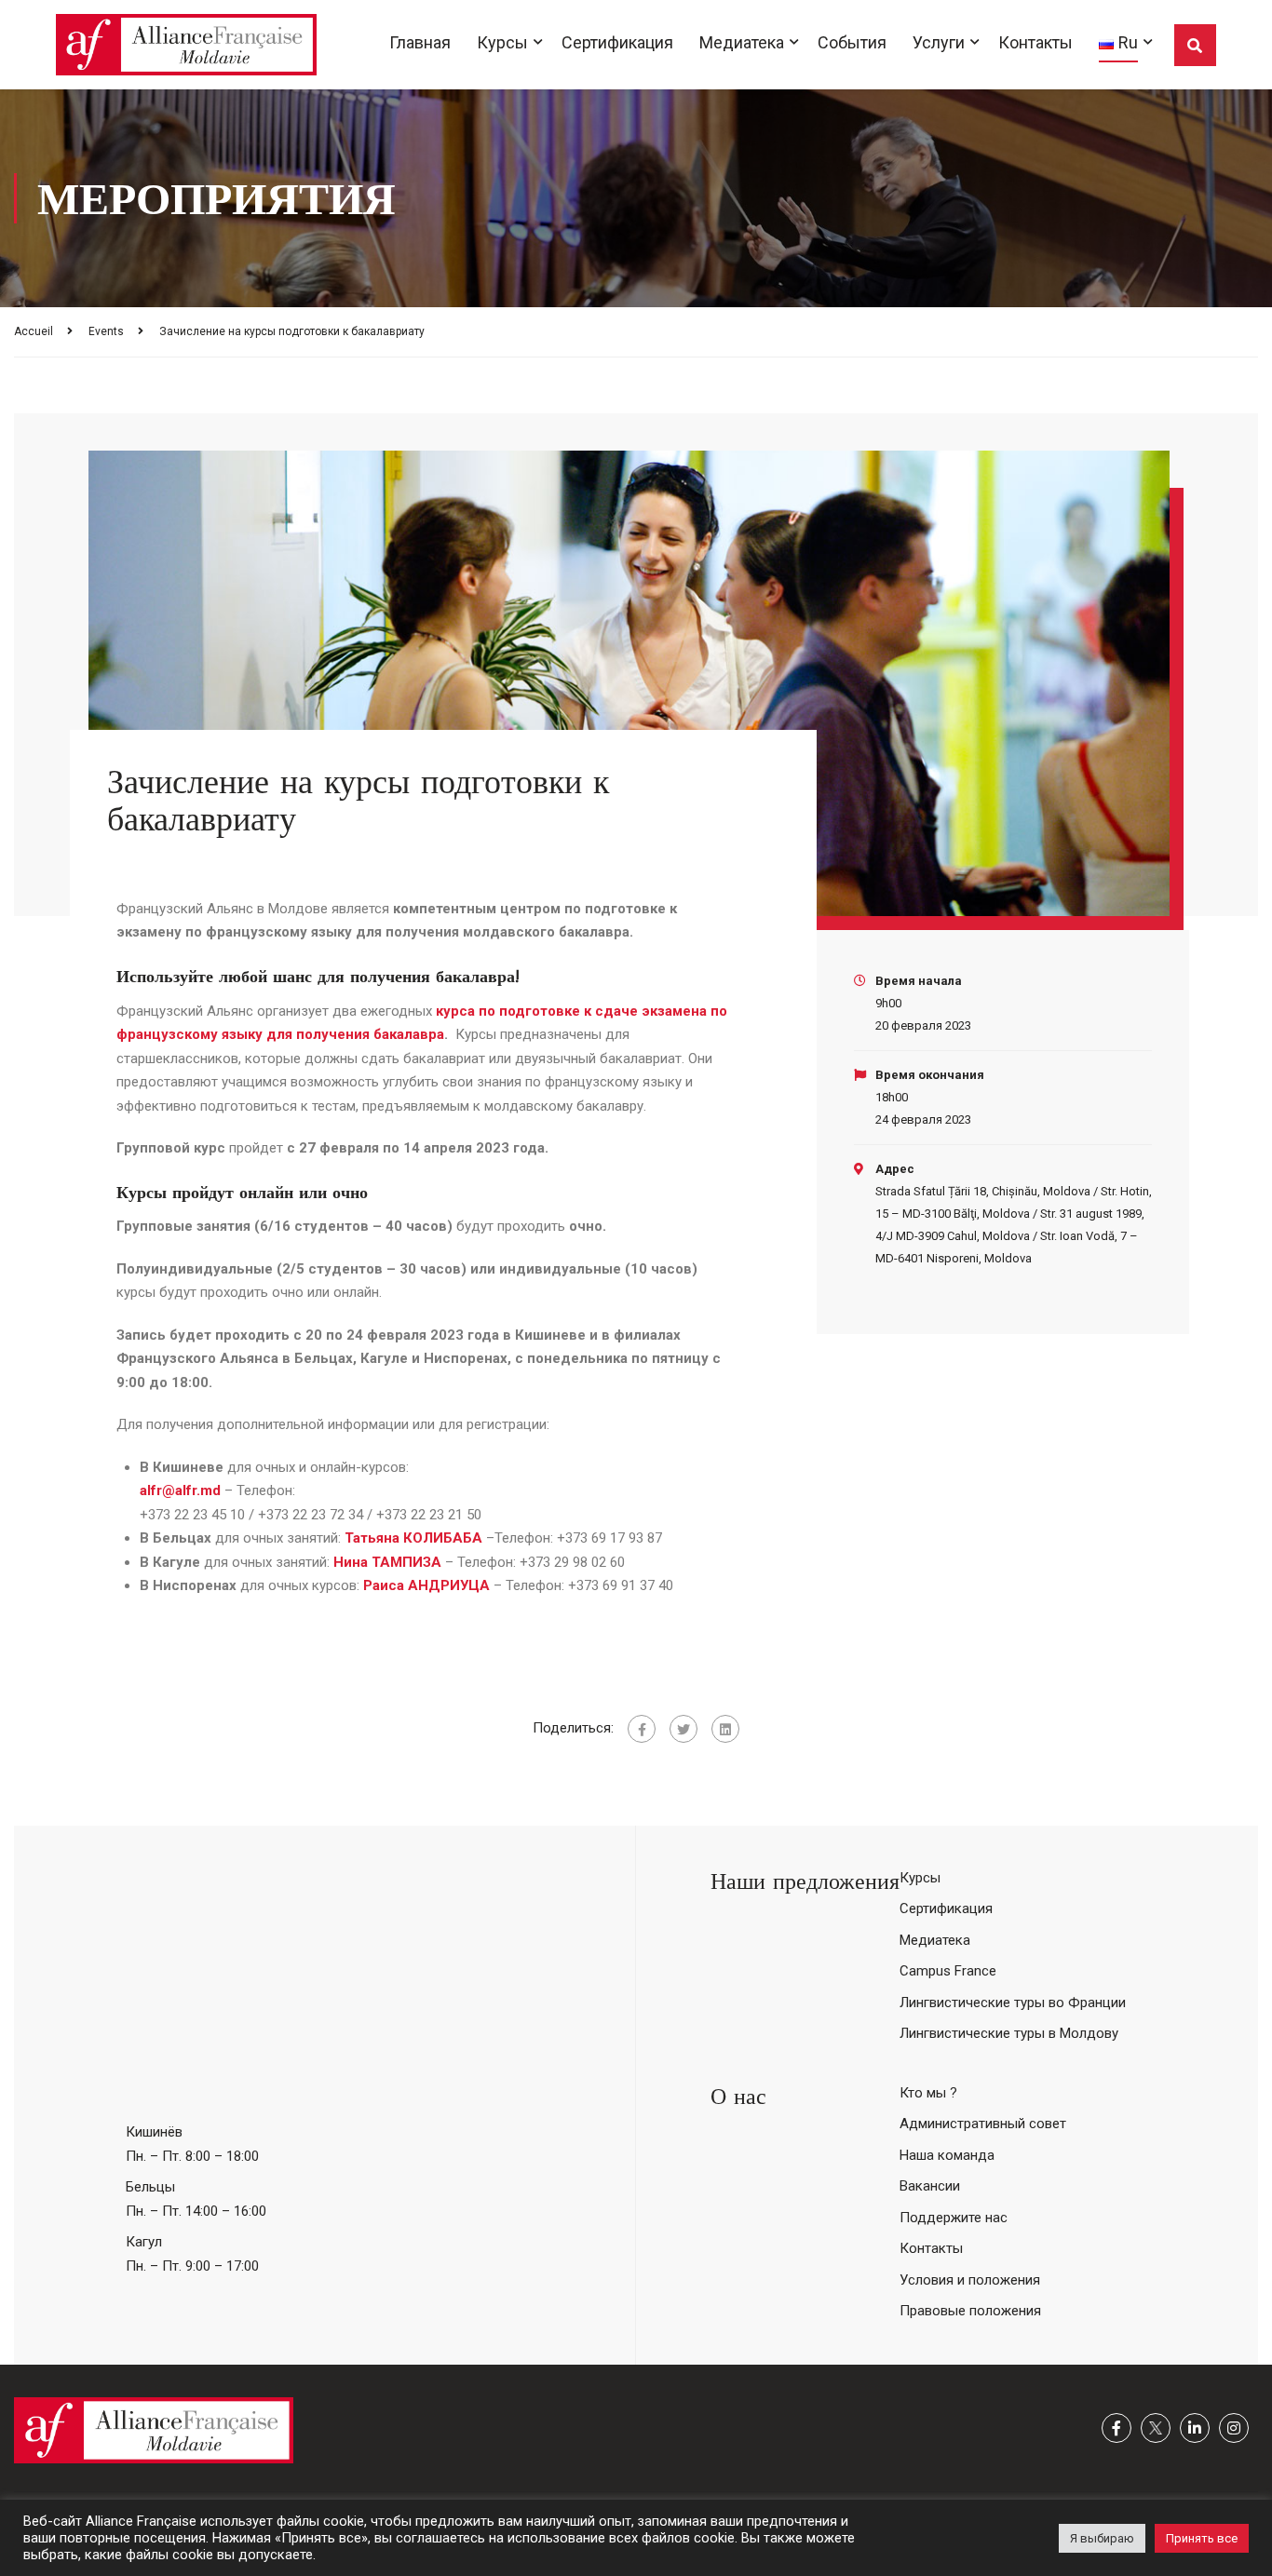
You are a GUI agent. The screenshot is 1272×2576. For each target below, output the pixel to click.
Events (106, 331)
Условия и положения (970, 2280)
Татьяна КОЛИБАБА (415, 1538)
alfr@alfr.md (180, 1490)
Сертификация (617, 42)
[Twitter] (683, 1729)
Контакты (1035, 42)
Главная (420, 42)
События (852, 42)
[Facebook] (642, 1729)
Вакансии (930, 2186)
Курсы (502, 42)
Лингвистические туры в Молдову (1009, 2033)
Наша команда (947, 2155)
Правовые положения (970, 2311)
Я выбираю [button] (1102, 2538)
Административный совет (983, 2124)
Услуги (939, 42)
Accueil (34, 331)
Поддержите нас (954, 2218)
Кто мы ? (928, 2093)
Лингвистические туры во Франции (1013, 2003)
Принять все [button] (1202, 2538)
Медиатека (742, 42)
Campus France (948, 1971)
